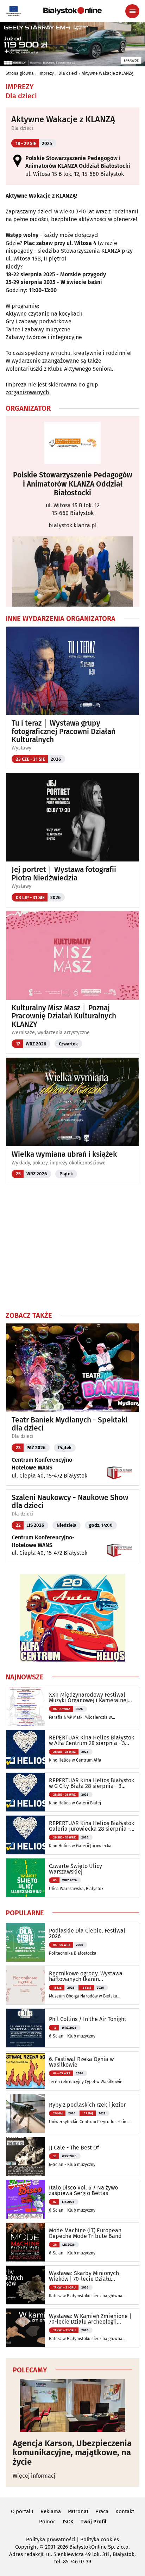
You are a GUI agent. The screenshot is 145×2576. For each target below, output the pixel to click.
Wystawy (21, 748)
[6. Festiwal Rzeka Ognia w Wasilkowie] (25, 2071)
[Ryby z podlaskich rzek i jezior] (25, 2114)
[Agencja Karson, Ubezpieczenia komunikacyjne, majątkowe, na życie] (72, 2405)
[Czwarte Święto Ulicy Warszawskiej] (25, 1878)
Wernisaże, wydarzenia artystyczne (51, 1033)
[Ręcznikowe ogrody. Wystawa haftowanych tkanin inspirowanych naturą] (25, 1985)
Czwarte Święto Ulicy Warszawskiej (75, 1869)
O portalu (22, 2511)
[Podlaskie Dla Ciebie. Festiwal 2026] (25, 1942)
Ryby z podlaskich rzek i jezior (87, 2105)
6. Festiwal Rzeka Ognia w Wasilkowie (81, 2062)
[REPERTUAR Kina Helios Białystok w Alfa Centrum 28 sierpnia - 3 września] (25, 1749)
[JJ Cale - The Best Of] (25, 2156)
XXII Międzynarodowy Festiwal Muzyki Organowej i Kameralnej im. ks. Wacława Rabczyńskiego (89, 1698)
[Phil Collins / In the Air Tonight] (25, 2028)
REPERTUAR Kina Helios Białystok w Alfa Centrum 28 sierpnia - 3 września (92, 1741)
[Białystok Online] (72, 11)
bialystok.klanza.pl (73, 525)
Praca (102, 2511)
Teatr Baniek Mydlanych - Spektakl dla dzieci (70, 1424)
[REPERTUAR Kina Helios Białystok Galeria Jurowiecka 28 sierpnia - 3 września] (25, 1835)
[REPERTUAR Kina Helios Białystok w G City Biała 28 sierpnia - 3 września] (25, 1792)
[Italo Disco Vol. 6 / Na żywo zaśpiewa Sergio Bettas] (25, 2199)
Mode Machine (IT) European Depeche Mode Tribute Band (85, 2233)
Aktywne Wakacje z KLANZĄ (108, 73)
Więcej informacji (35, 2476)
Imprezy (46, 73)
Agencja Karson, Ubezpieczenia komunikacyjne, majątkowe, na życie (72, 2453)
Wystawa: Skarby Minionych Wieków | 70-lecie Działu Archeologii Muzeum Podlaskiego (91, 2276)
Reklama (51, 2511)
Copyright (27, 2547)
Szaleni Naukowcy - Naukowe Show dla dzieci (70, 1502)
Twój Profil (93, 2522)
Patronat (78, 2511)
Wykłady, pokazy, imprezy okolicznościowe (59, 1163)
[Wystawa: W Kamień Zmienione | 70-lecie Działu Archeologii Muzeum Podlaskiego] (25, 2328)
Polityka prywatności (51, 2539)
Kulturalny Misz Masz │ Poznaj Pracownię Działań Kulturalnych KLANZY (64, 1016)
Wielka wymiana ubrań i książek (64, 1154)
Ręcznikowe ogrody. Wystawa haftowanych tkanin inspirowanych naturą (86, 1976)
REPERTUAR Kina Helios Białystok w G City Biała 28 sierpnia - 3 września (92, 1783)
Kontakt (125, 2511)
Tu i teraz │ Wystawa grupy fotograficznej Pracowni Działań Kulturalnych (64, 731)
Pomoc (47, 2522)
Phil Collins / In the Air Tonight (88, 2019)
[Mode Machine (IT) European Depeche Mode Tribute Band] (25, 2242)
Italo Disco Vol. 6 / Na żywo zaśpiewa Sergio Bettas (83, 2191)
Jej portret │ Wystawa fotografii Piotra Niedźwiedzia (64, 874)
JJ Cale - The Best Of (74, 2148)
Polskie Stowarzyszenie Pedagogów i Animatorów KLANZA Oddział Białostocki (73, 484)
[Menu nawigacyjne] (132, 11)
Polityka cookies (100, 2539)
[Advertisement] (72, 1247)
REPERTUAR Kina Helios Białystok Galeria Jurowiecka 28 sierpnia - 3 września (92, 1826)
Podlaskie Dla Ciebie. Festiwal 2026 (87, 1934)
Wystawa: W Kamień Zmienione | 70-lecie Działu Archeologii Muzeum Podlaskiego (90, 2319)
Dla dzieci (68, 73)
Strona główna (20, 73)
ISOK (68, 2522)
